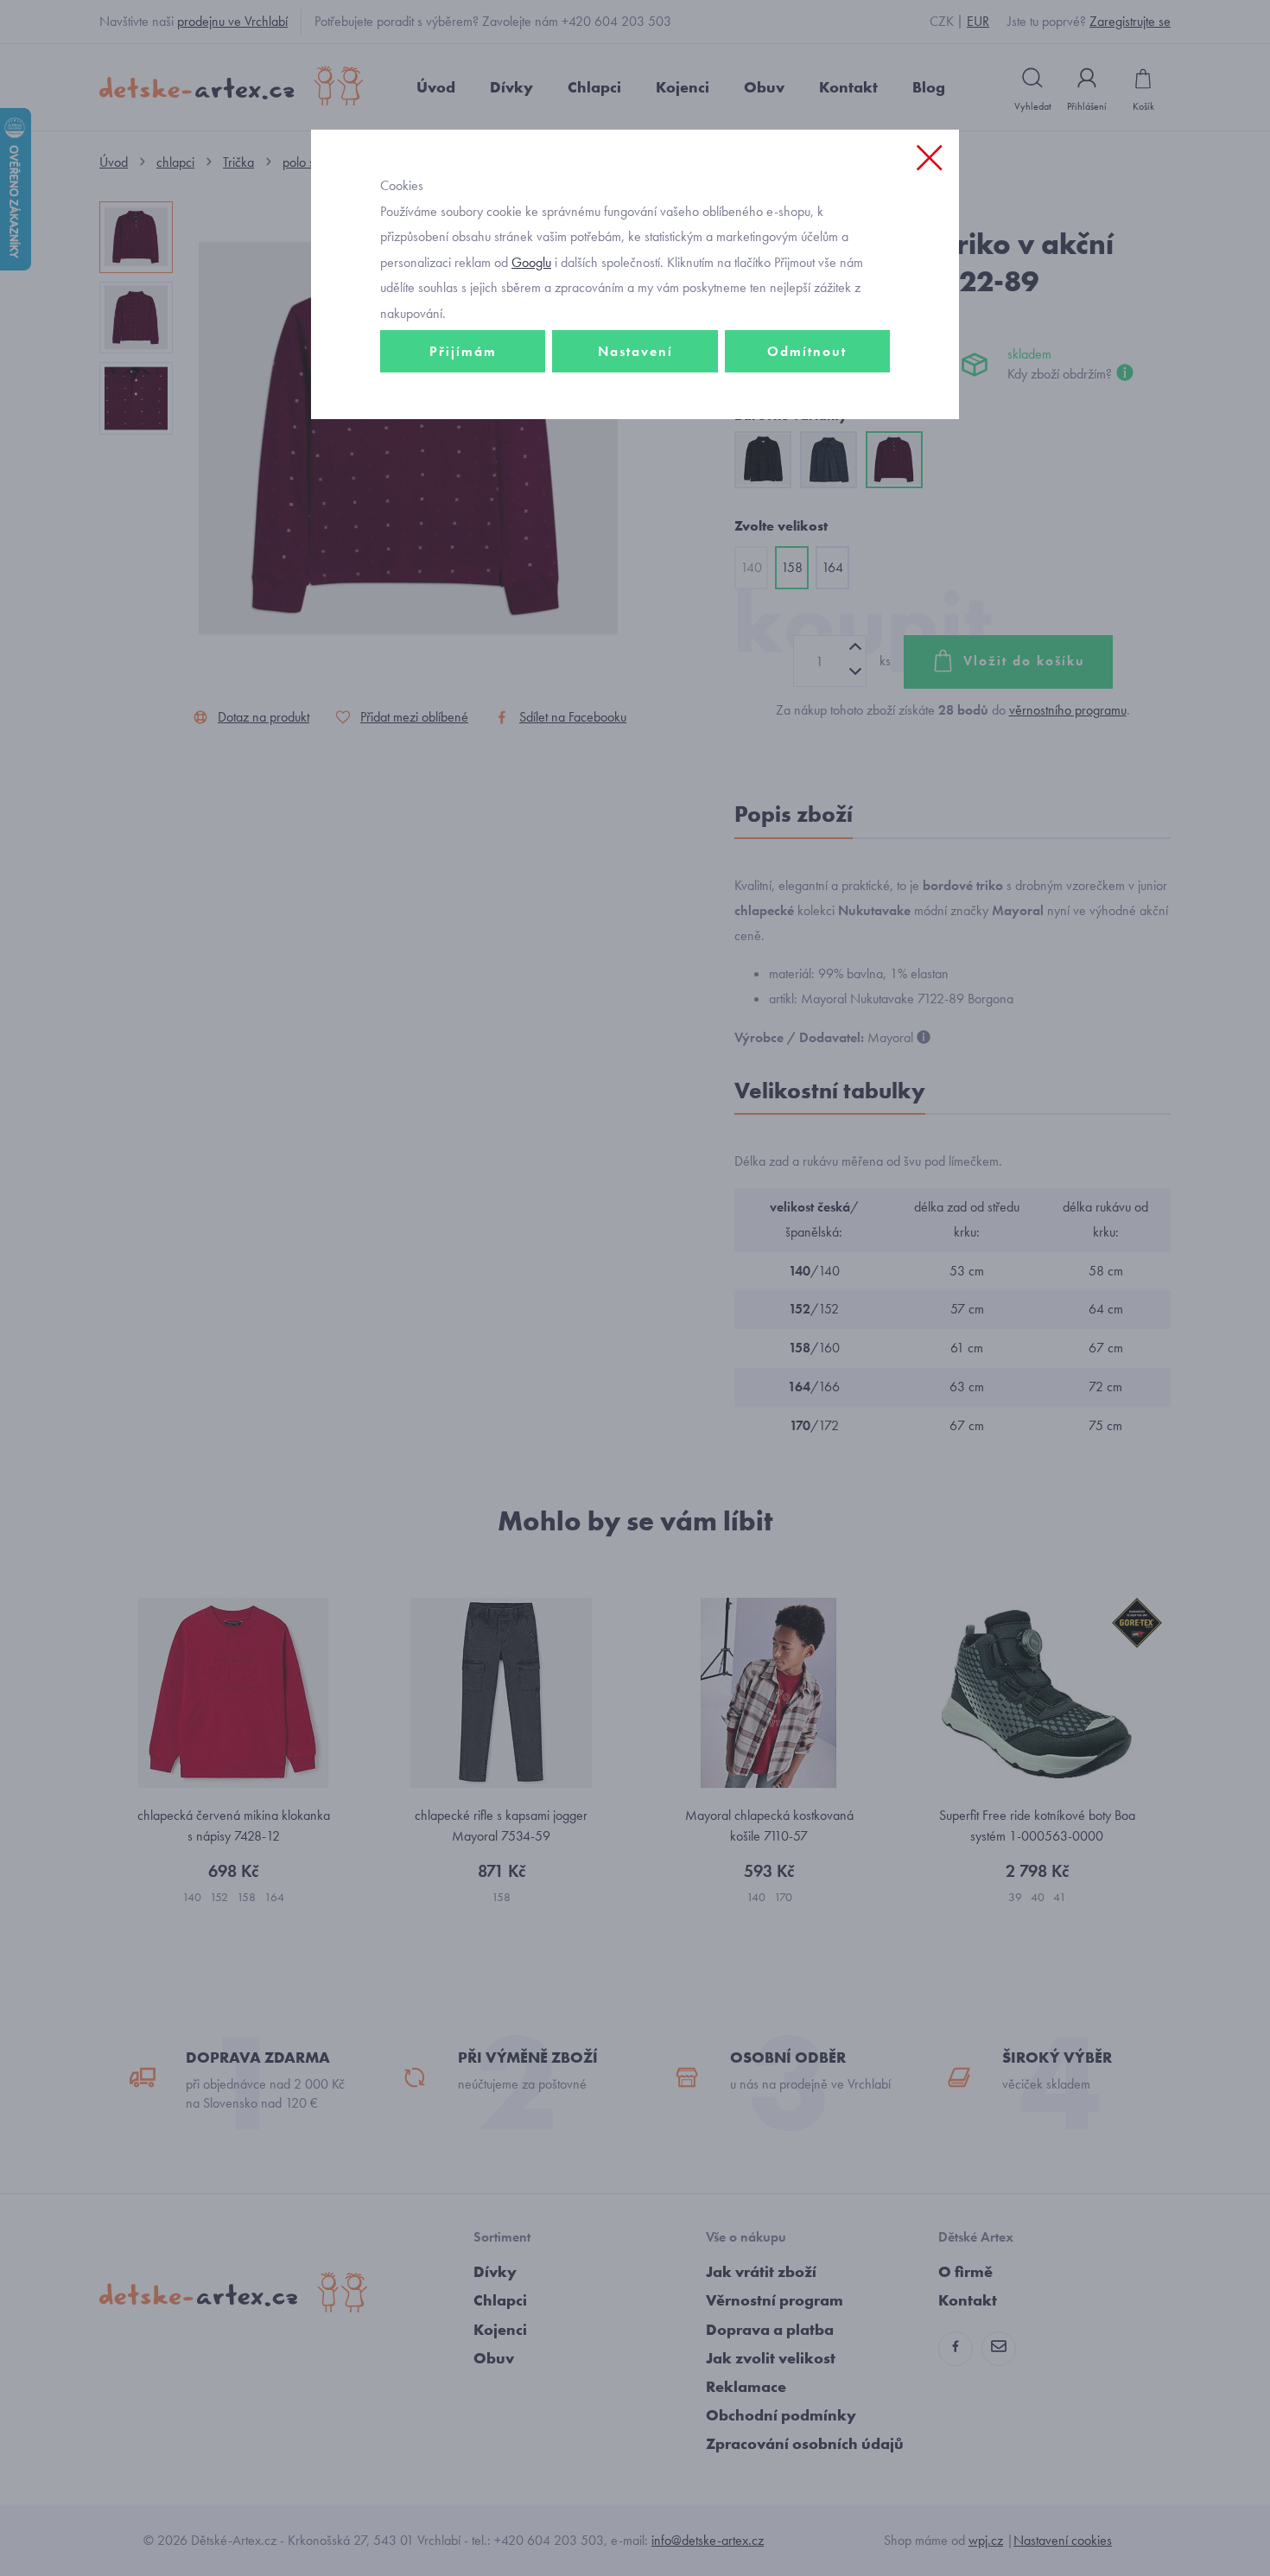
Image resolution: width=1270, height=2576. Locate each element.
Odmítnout (807, 351)
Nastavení (635, 351)
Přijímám (463, 351)
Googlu (531, 262)
